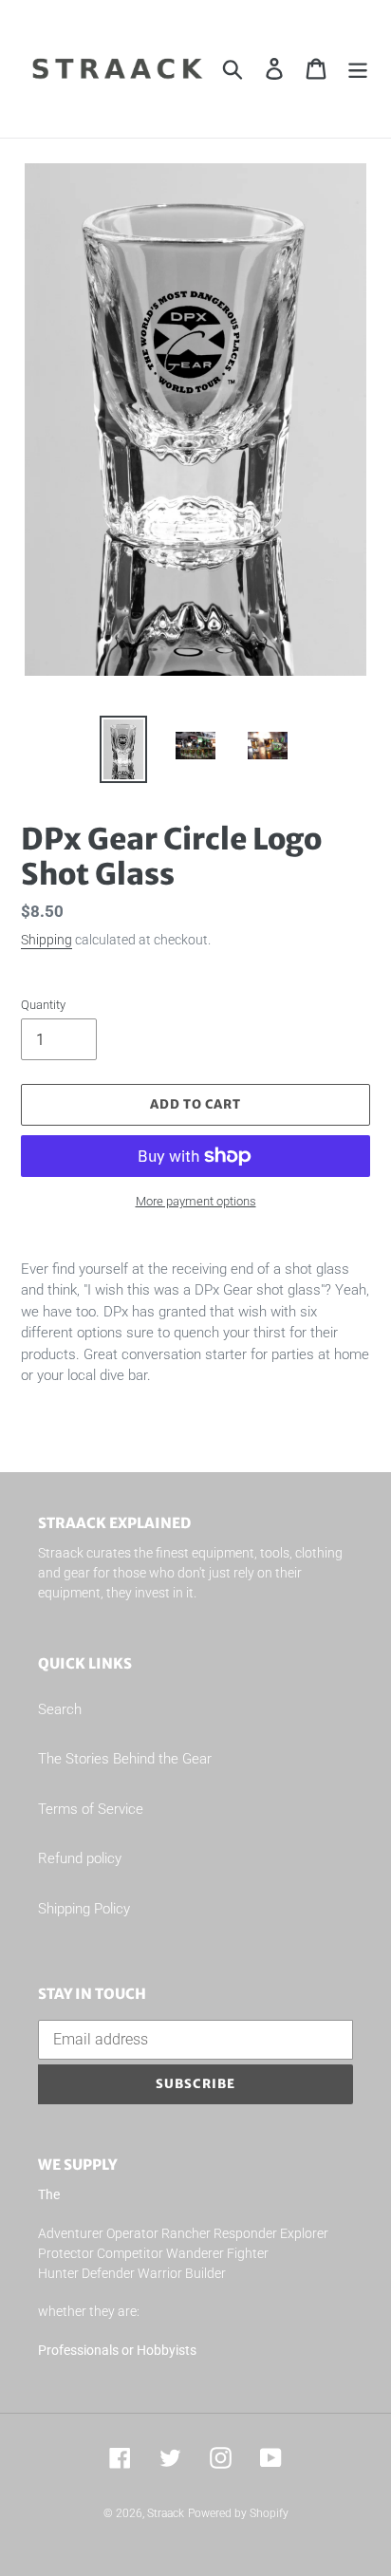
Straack (166, 2513)
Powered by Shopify (238, 2513)
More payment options (196, 1201)
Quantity (43, 1005)
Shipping (47, 940)
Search (60, 1709)
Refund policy (80, 1858)
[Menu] (358, 69)
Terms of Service (91, 1809)
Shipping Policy (84, 1909)
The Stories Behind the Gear (125, 1759)
